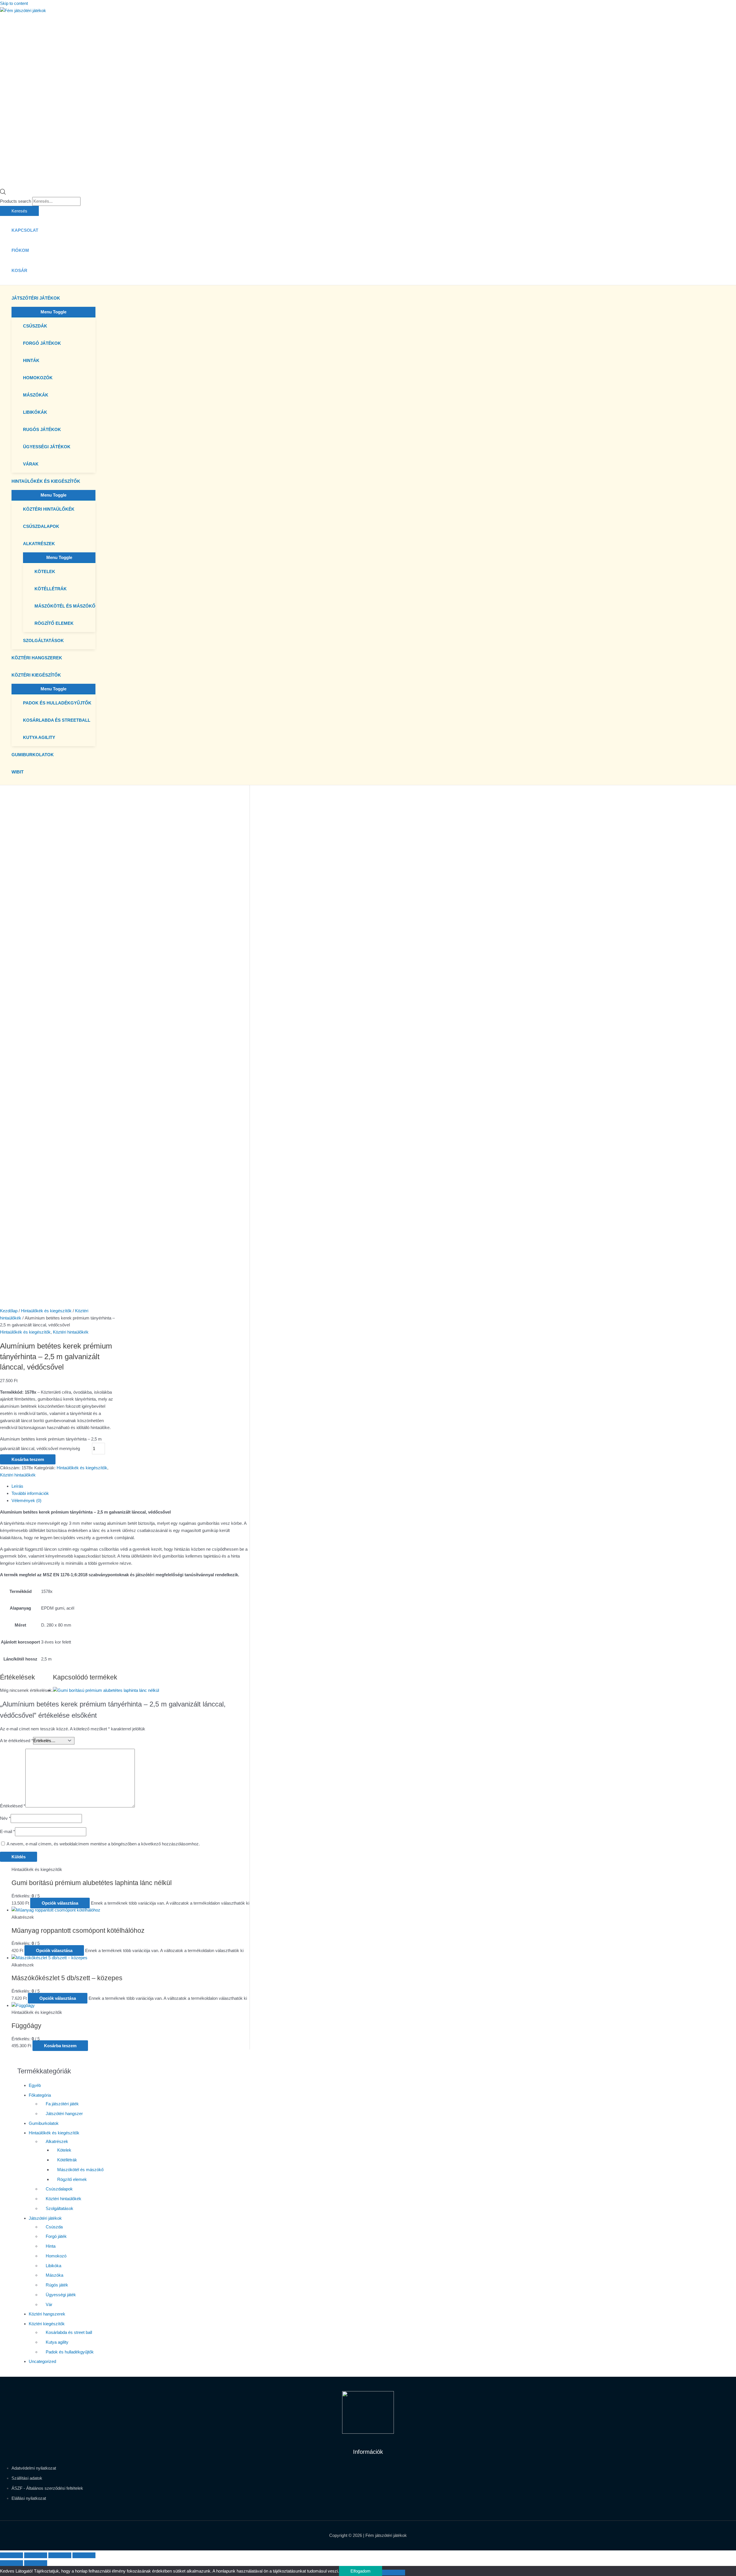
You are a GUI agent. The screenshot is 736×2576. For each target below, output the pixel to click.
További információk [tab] (30, 1493)
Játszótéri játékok (45, 2218)
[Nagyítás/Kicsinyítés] (11, 2555)
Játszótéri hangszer (64, 2114)
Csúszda (54, 2227)
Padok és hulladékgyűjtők (70, 2352)
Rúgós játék (57, 2285)
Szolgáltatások (60, 2208)
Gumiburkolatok (44, 2123)
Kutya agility (57, 2342)
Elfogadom (361, 2571)
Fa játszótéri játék (62, 2104)
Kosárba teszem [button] (60, 2046)
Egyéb (35, 2085)
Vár (49, 2304)
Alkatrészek (57, 2141)
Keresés (19, 211)
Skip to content (14, 3)
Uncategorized (42, 2361)
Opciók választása (60, 1903)
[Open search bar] (3, 193)
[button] (63, 298)
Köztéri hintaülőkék (71, 1332)
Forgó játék (56, 2236)
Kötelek (64, 2150)
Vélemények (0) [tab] (26, 1500)
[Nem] (394, 2573)
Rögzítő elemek (72, 2179)
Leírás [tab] (17, 1486)
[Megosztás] (60, 2555)
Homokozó (56, 2256)
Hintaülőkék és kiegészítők (46, 1311)
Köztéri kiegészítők (47, 2324)
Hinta (51, 2246)
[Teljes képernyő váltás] (36, 2555)
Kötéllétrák (67, 2160)
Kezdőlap (9, 1311)
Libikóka (53, 2266)
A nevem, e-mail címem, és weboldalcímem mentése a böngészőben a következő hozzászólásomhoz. (103, 1844)
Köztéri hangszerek (47, 2314)
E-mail (7, 1831)
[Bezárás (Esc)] (84, 2555)
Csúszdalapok (59, 2189)
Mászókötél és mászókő (80, 2170)
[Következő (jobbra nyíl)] (36, 2563)
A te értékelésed (17, 1741)
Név (5, 1818)
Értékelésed (13, 1806)
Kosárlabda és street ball (69, 2332)
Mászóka (54, 2275)
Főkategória (40, 2095)
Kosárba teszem (28, 1459)
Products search (16, 201)
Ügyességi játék (61, 2295)
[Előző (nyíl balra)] (11, 2563)
